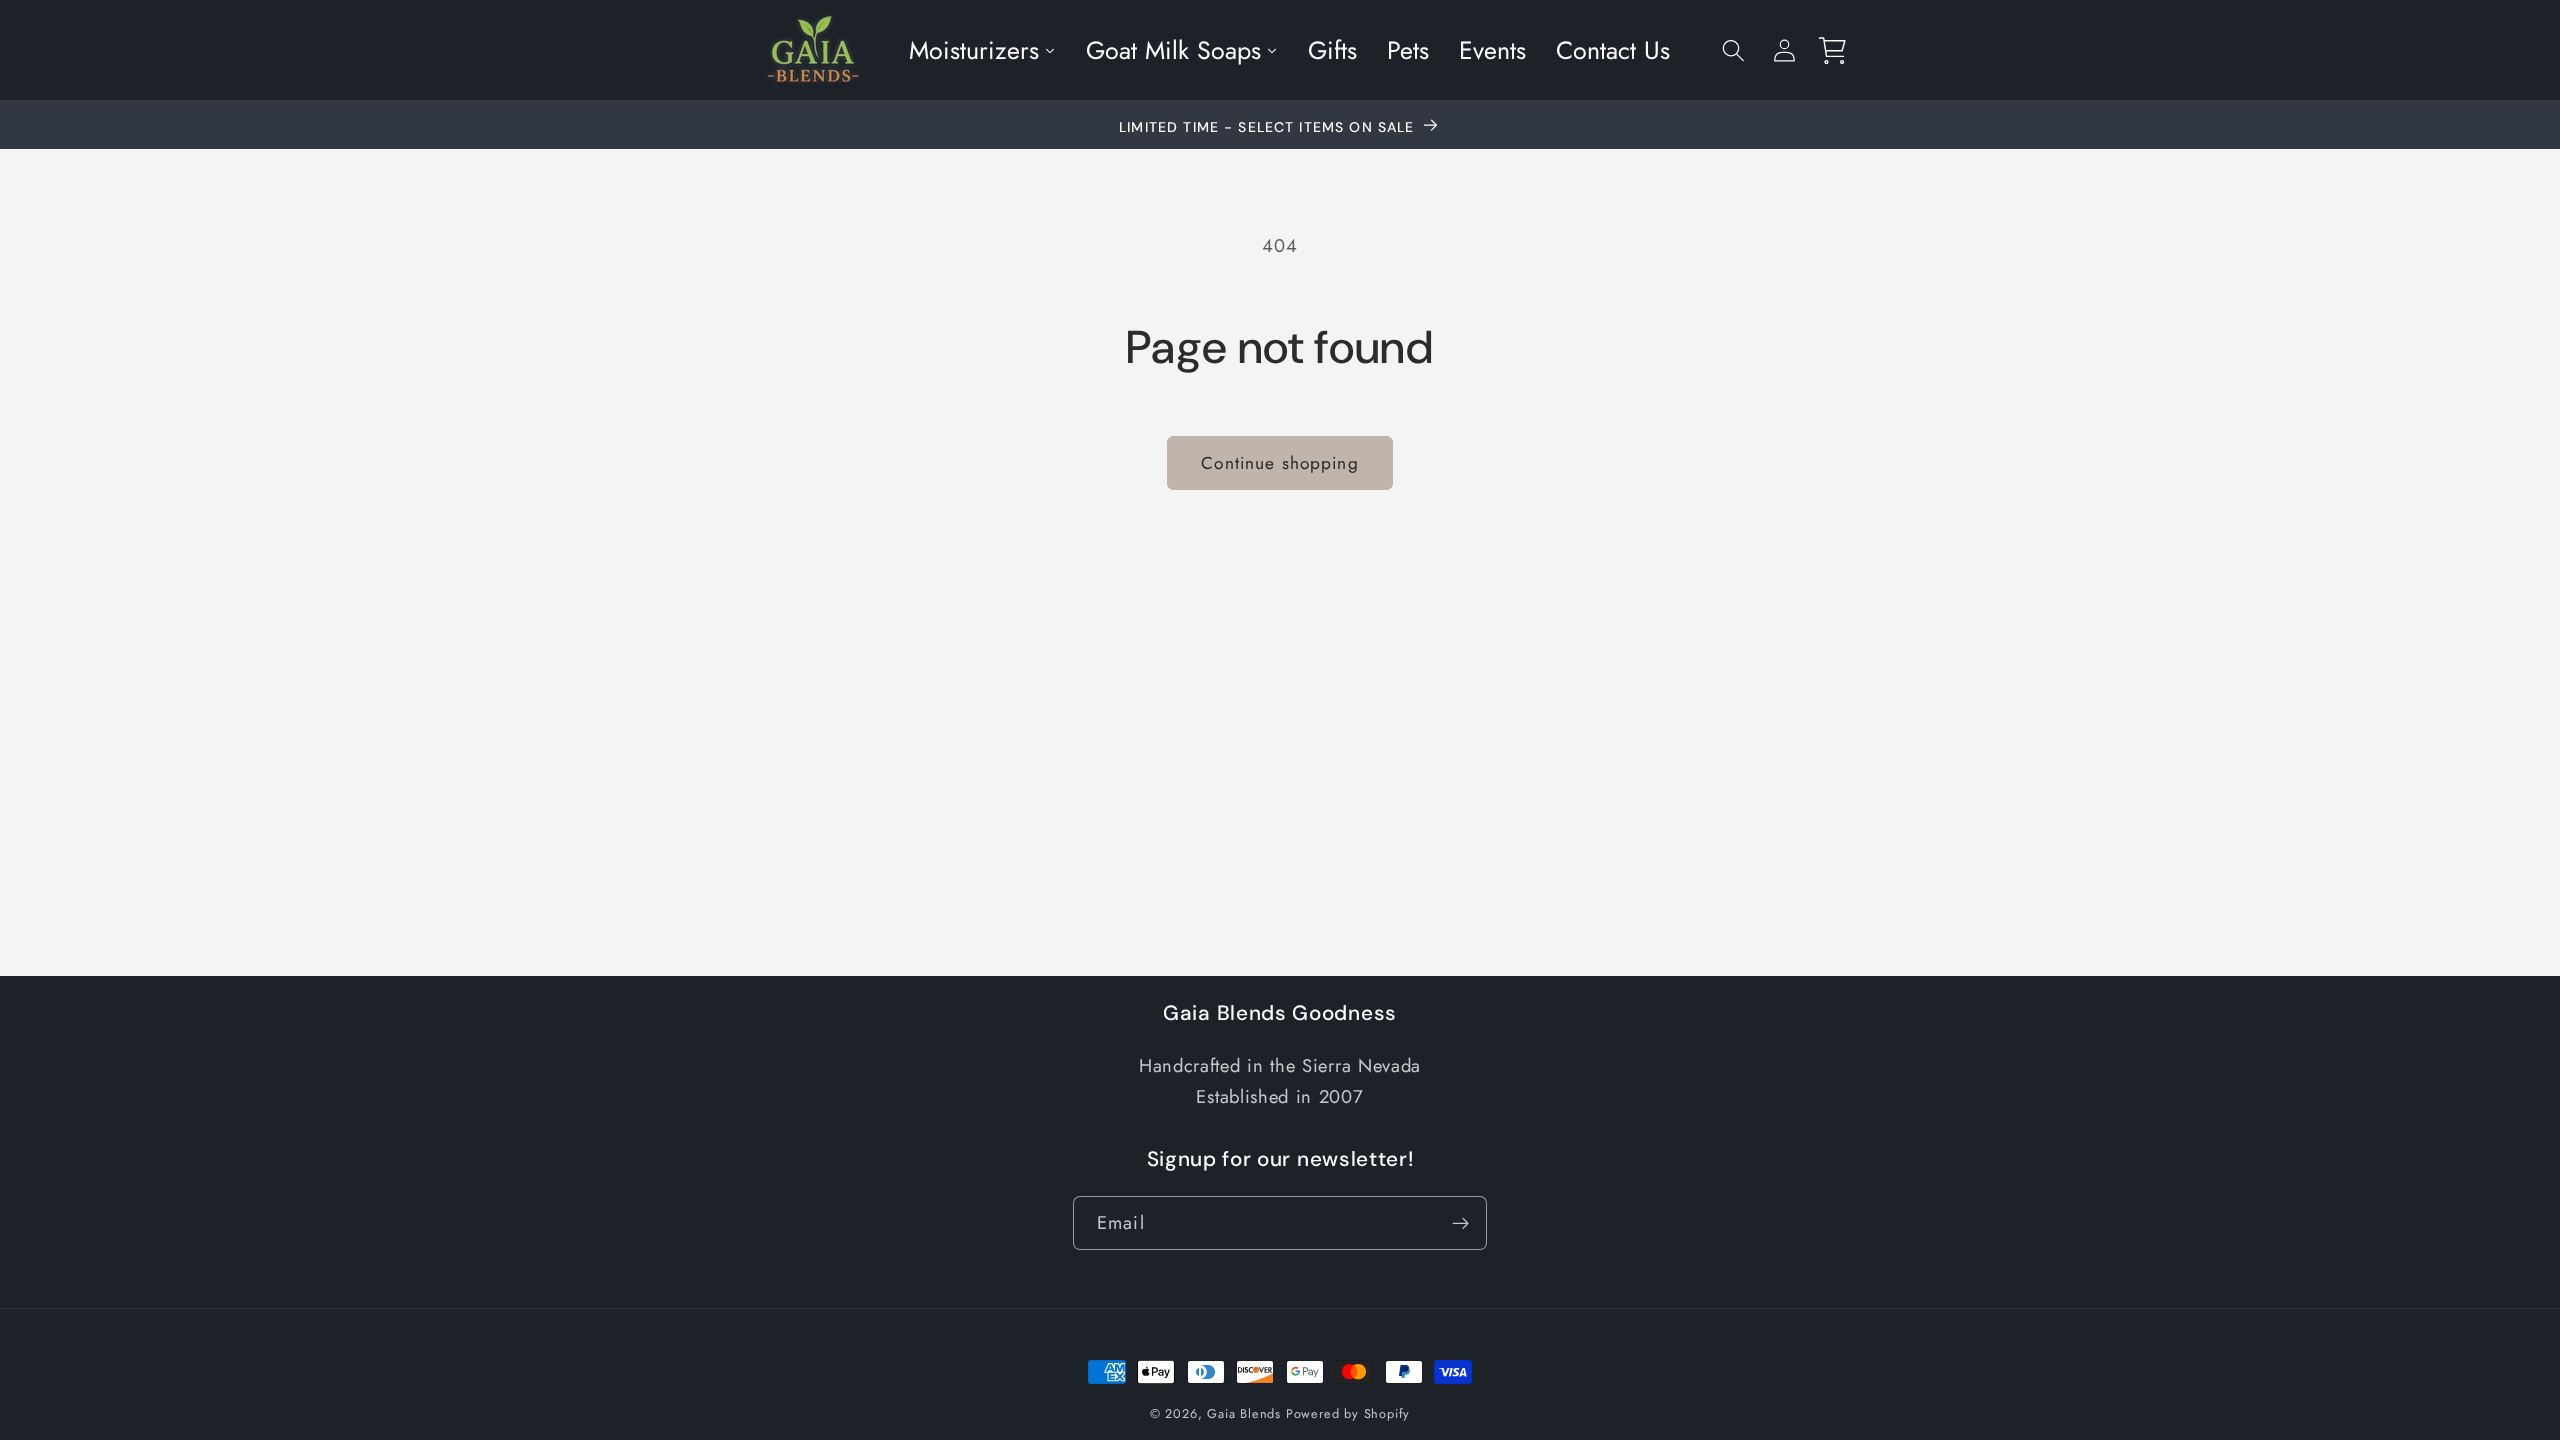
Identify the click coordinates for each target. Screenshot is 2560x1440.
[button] (1733, 50)
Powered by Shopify (1348, 1413)
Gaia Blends (1244, 1413)
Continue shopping (1280, 463)
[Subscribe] (1460, 1223)
